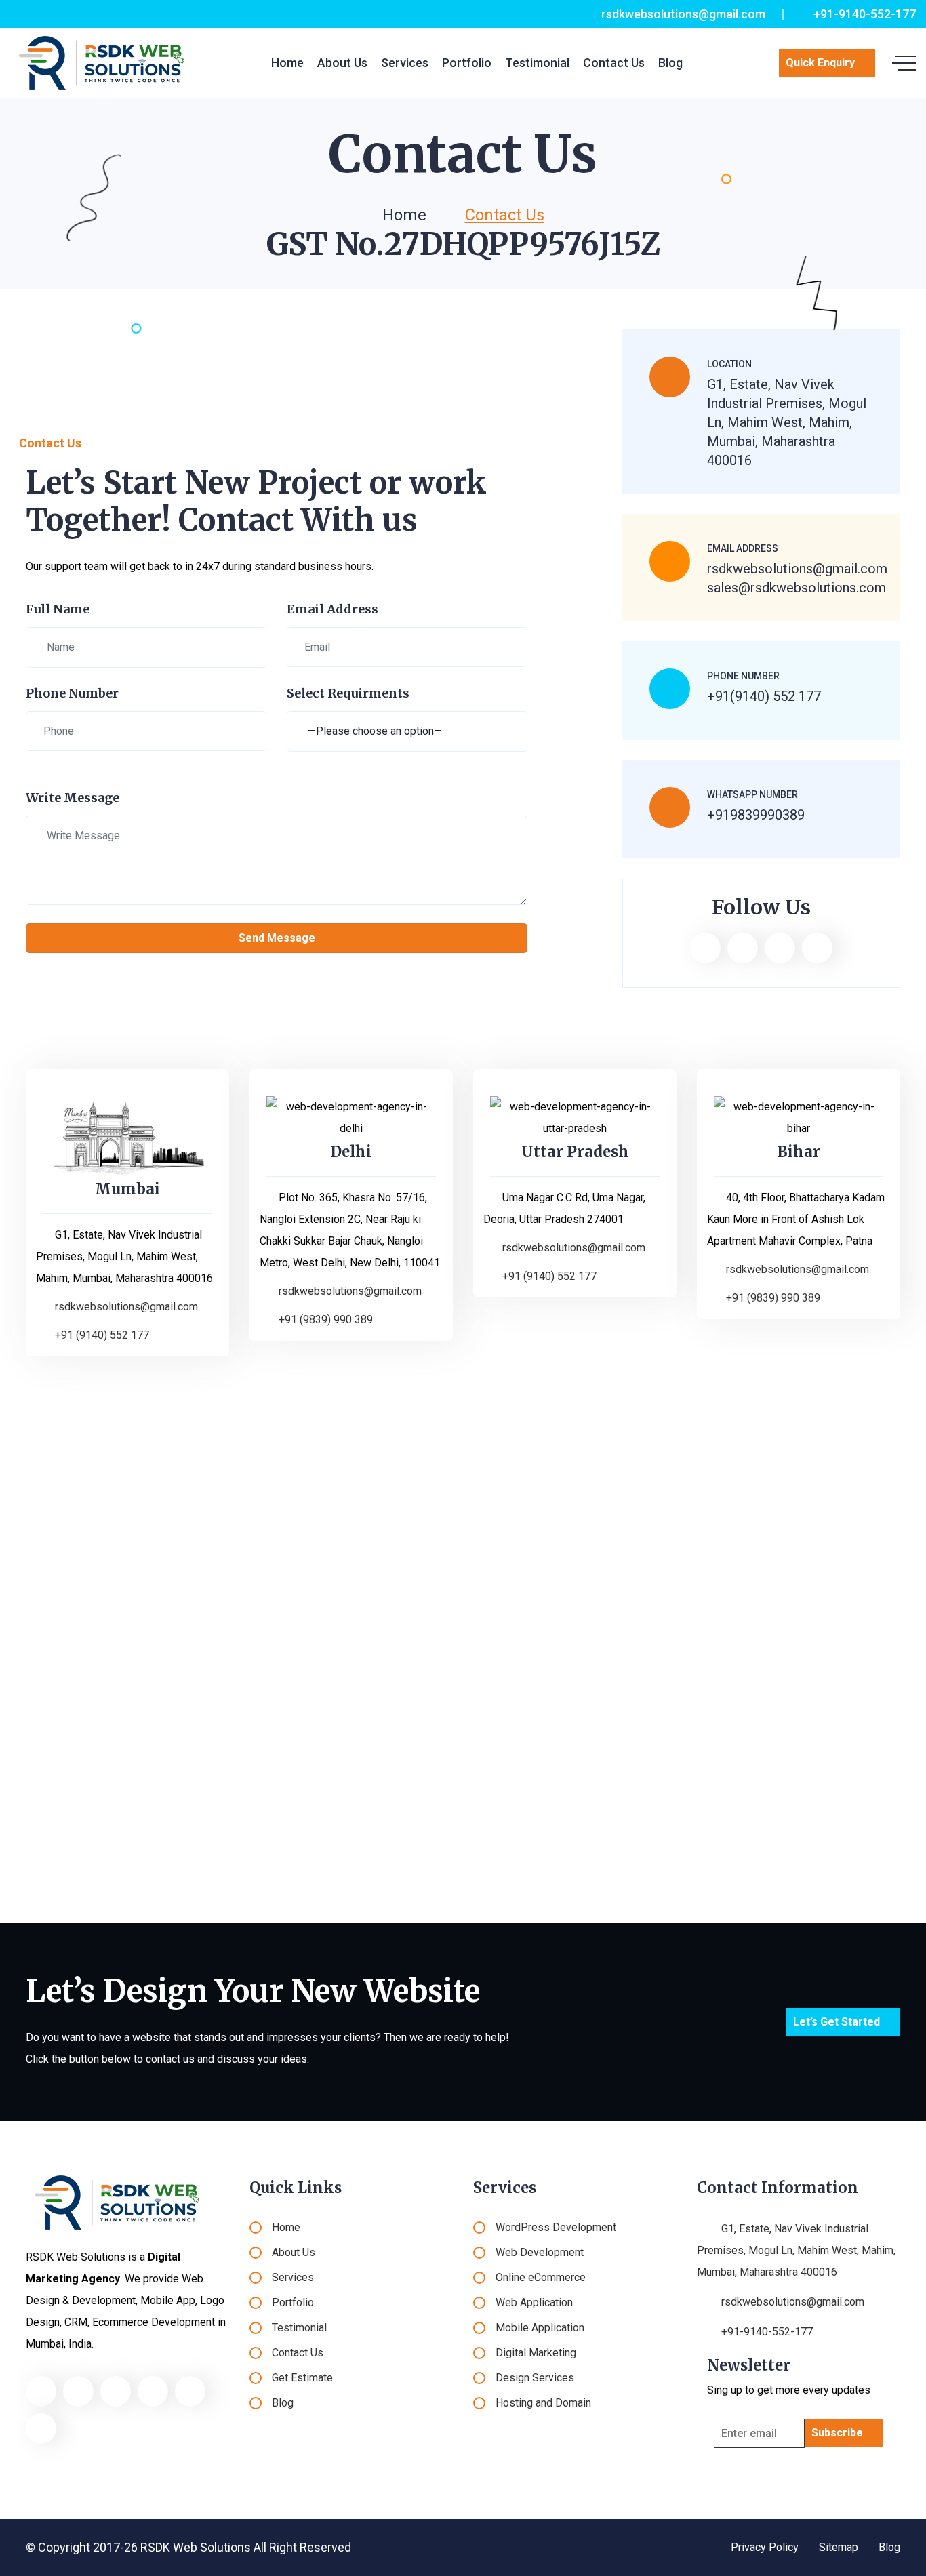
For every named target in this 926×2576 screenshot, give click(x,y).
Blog (670, 63)
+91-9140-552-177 (863, 14)
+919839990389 (756, 815)
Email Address (333, 609)
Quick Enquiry (820, 63)
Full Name (58, 609)
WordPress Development (556, 2227)
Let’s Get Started (837, 2022)
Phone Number (72, 693)
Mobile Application (540, 2328)
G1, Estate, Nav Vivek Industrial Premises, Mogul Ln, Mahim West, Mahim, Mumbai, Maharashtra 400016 (796, 2250)
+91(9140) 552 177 (764, 696)
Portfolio (467, 63)
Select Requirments (348, 693)
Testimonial (537, 63)
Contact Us (614, 63)
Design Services (535, 2378)
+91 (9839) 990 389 (326, 1320)
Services (405, 63)
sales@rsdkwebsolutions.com (797, 588)
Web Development (540, 2252)
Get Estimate (302, 2378)
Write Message (73, 798)
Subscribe (837, 2433)
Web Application (534, 2302)
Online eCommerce (541, 2277)
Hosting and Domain (543, 2403)
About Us (342, 63)
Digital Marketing (536, 2353)
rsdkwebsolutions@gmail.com (682, 14)
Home (287, 63)
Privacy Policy (765, 2547)
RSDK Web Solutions (196, 2547)
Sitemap (839, 2547)
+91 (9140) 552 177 (102, 1335)
